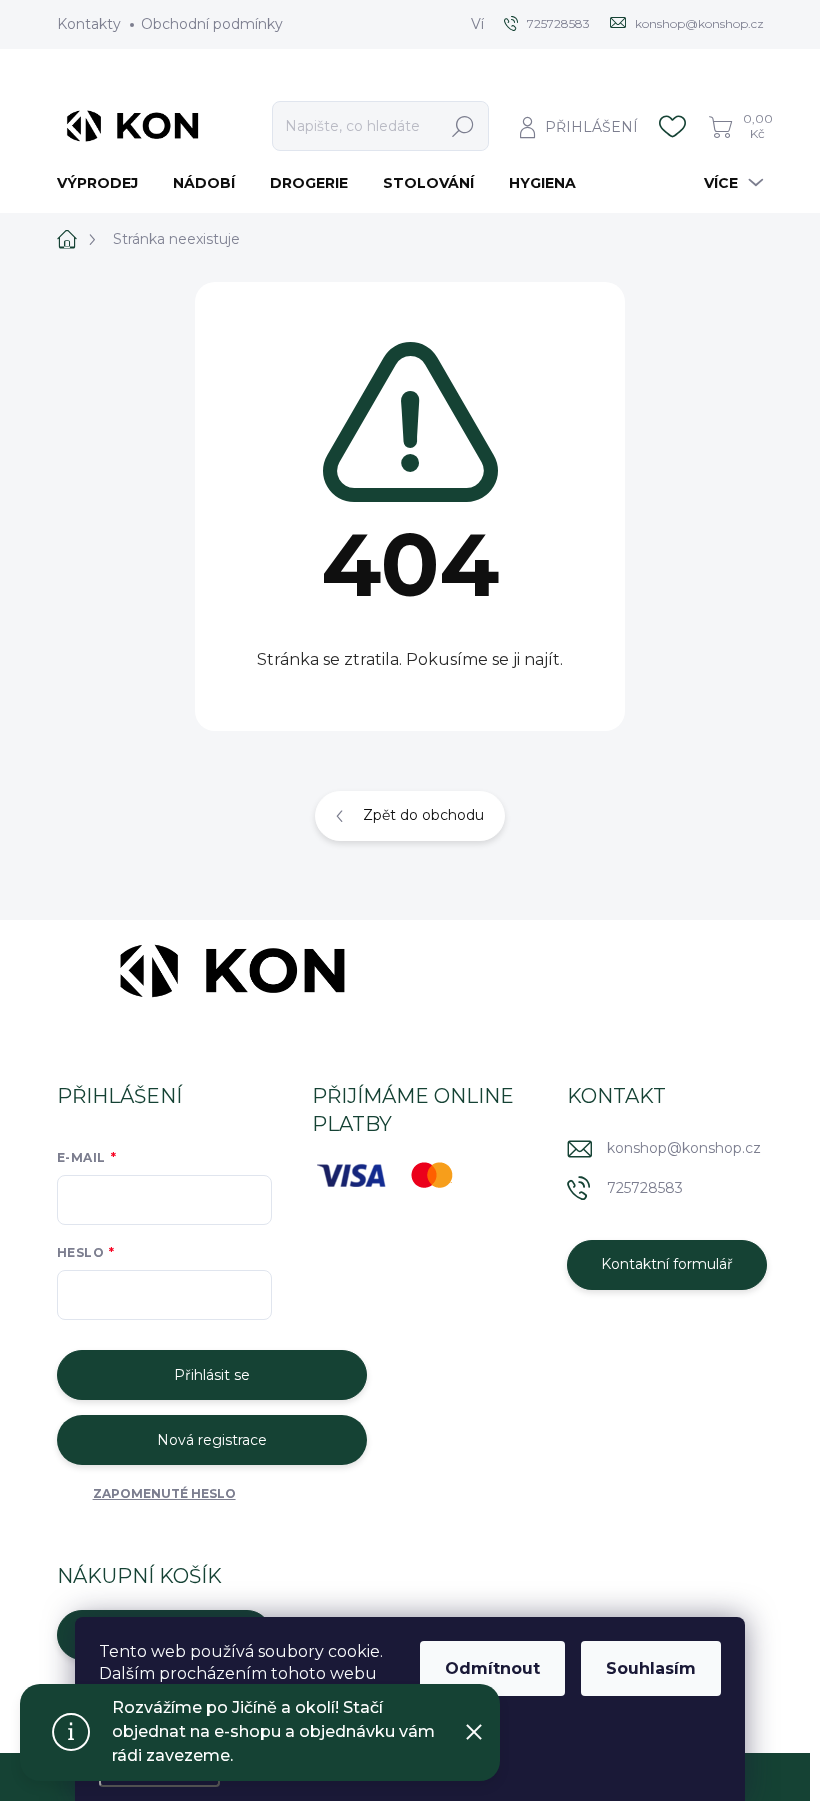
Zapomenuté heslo (164, 1493)
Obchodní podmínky (212, 24)
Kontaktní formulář (667, 1264)
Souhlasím (651, 1668)
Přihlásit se (212, 1375)
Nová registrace (212, 1440)
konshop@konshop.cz (684, 1148)
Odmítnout (492, 1668)
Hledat (462, 126)
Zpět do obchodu (423, 815)
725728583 (645, 1188)
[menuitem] (105, 183)
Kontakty (89, 24)
